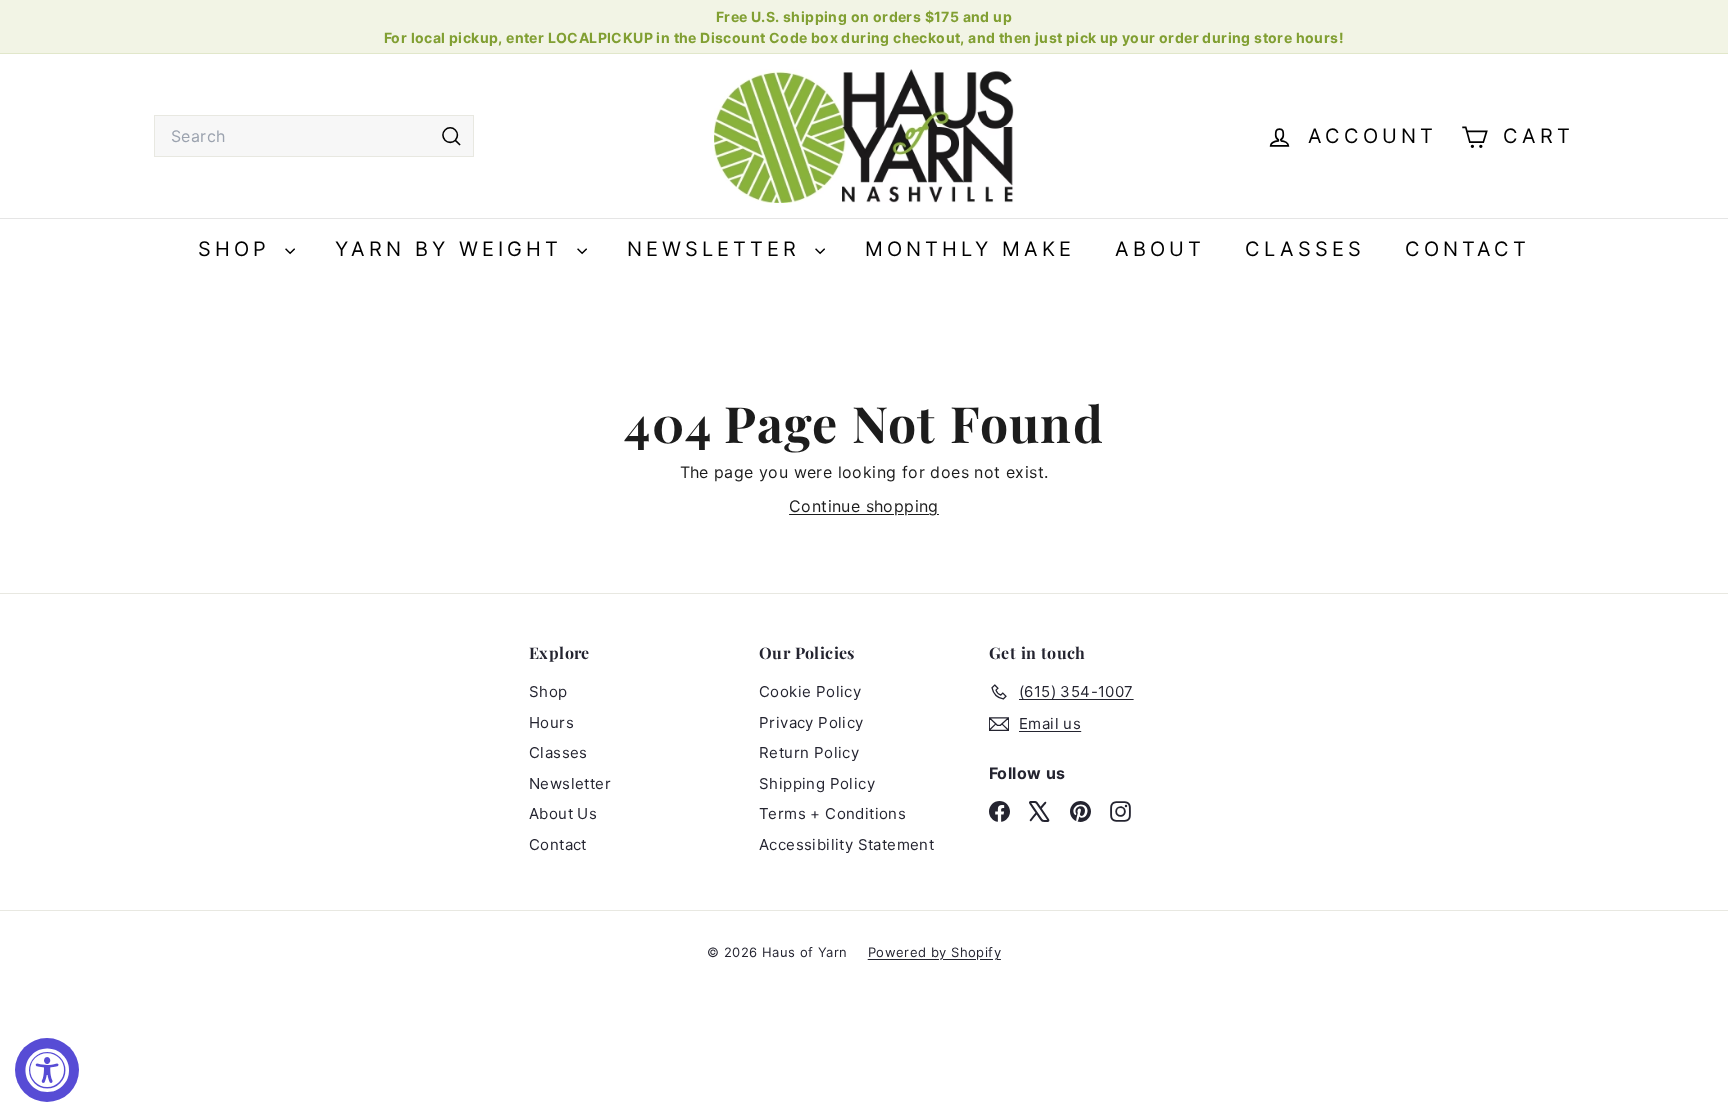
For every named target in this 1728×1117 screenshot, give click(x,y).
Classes (1305, 249)
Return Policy (809, 752)
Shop (239, 249)
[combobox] (314, 136)
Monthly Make (970, 249)
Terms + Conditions (832, 813)
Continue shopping (864, 506)
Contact (1467, 249)
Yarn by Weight (453, 249)
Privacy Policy (811, 722)
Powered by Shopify (934, 952)
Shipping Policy (817, 783)
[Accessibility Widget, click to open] (47, 1070)
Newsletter (718, 249)
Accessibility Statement (846, 844)
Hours (551, 722)
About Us (563, 813)
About (1160, 249)
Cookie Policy (810, 691)
